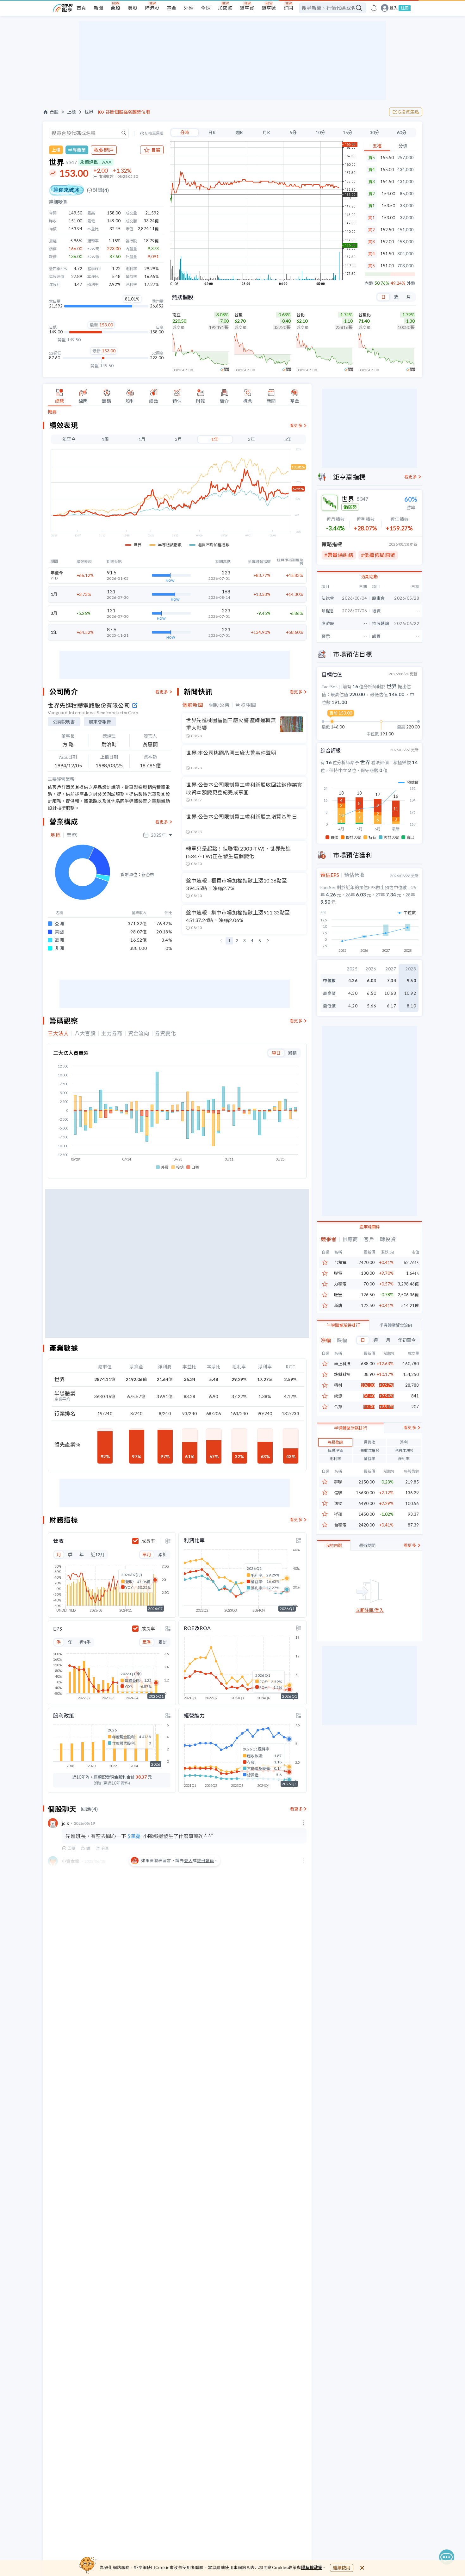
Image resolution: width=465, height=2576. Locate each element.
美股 (133, 8)
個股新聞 (193, 705)
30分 (375, 132)
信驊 (338, 1493)
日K (212, 132)
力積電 (340, 1284)
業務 (72, 835)
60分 (402, 132)
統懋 (338, 1396)
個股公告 (219, 705)
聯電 (338, 1273)
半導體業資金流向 (396, 1325)
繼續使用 (342, 2568)
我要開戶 (104, 150)
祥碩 (338, 1514)
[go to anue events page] (374, 8)
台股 (115, 8)
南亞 (177, 315)
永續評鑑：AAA (96, 162)
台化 (301, 315)
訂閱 (288, 8)
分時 (185, 132)
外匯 (189, 8)
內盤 (369, 283)
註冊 (405, 8)
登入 (394, 8)
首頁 (81, 8)
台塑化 (365, 315)
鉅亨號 (269, 8)
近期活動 (369, 577)
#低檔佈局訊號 (378, 555)
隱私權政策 (312, 2567)
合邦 (338, 1407)
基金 (171, 8)
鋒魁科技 (342, 1375)
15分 (348, 132)
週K (239, 132)
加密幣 (225, 8)
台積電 (340, 1263)
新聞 (98, 8)
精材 (338, 1385)
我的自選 (334, 1545)
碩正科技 (342, 1364)
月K (266, 132)
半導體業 (77, 150)
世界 (89, 112)
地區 (56, 835)
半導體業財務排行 (350, 1428)
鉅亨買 (247, 8)
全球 (206, 8)
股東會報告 (100, 722)
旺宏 (338, 1295)
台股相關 (246, 705)
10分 (320, 132)
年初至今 (407, 1340)
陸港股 (152, 8)
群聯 (338, 1482)
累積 (292, 1053)
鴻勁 (338, 1504)
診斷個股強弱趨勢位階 (128, 112)
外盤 (411, 283)
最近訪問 (367, 1545)
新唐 (338, 1306)
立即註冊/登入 (370, 1610)
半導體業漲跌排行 (343, 1325)
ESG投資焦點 (406, 112)
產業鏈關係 (370, 1227)
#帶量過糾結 (339, 555)
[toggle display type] (168, 1541)
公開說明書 (64, 722)
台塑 (239, 315)
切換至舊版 (154, 133)
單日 (276, 1053)
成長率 (148, 1541)
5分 (293, 132)
